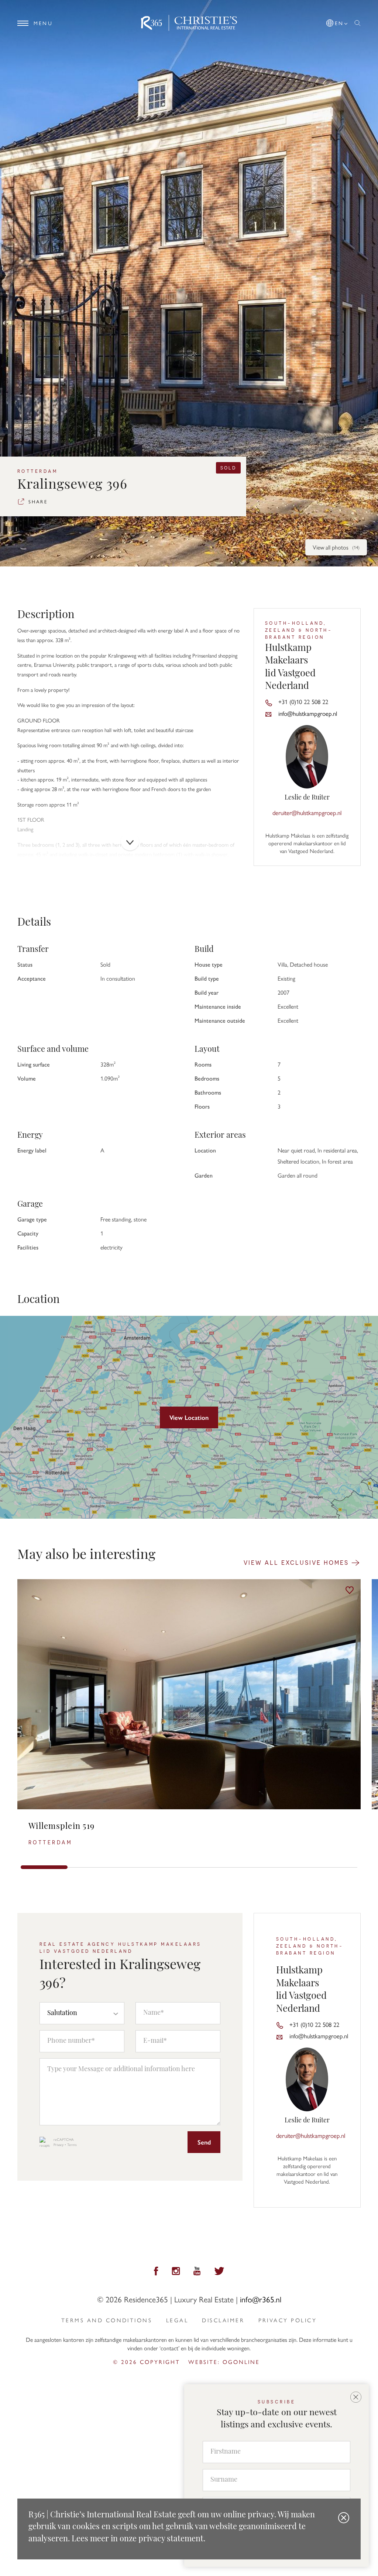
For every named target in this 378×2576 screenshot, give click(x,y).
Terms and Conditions (107, 2320)
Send (204, 2142)
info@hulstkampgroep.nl (308, 713)
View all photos (336, 547)
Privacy (59, 2145)
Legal (177, 2320)
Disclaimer (223, 2320)
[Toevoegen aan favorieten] (350, 1590)
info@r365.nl (261, 2299)
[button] (337, 22)
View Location (189, 1417)
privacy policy (288, 2320)
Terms (72, 2145)
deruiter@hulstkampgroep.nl (307, 812)
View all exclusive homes (298, 1562)
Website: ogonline (224, 2362)
